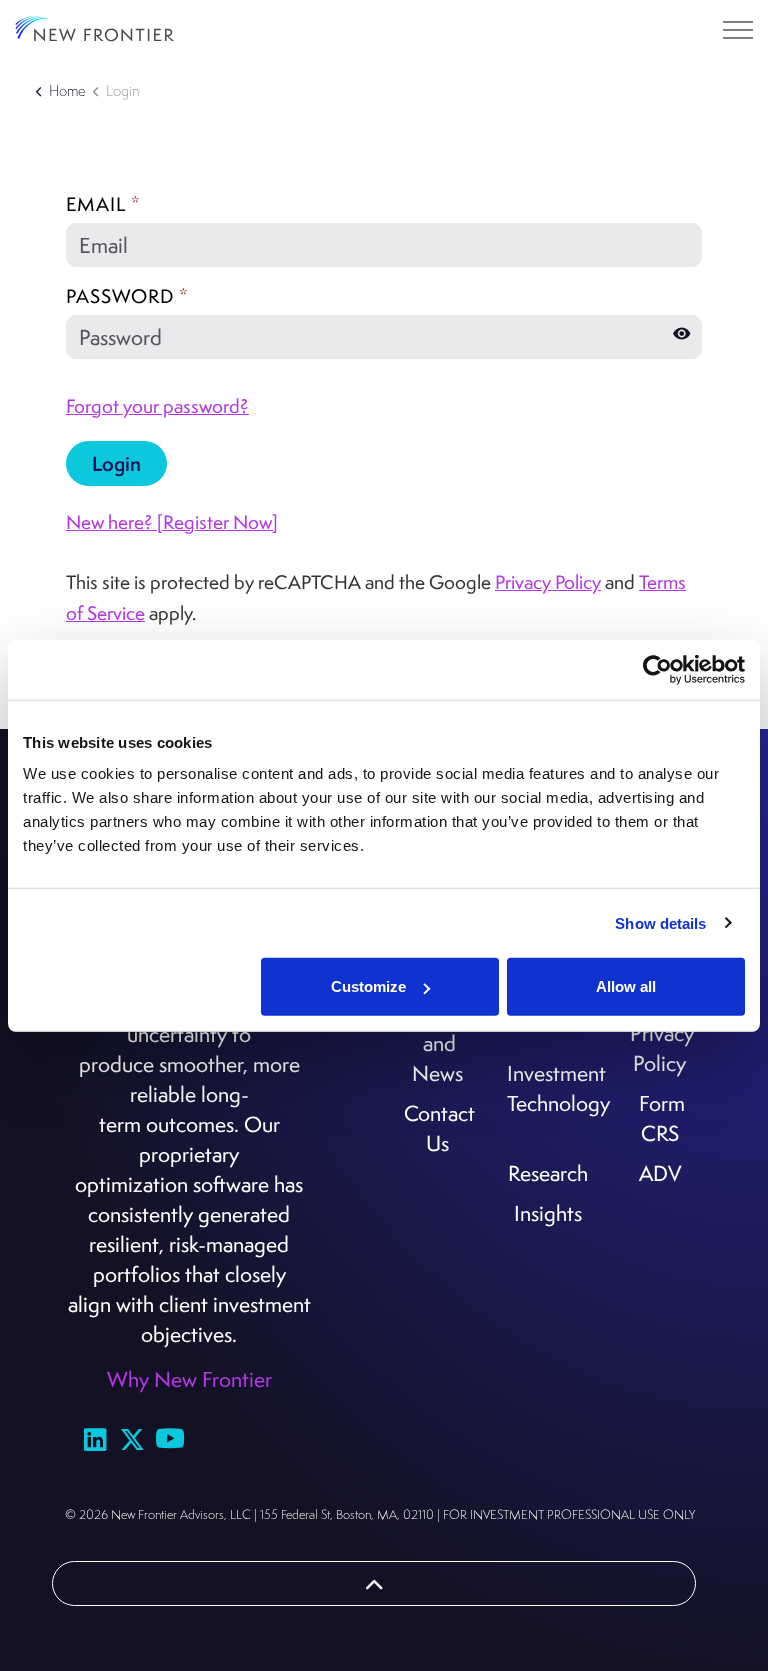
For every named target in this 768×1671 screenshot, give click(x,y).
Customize (368, 986)
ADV (660, 1173)
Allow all (626, 986)
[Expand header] (738, 30)
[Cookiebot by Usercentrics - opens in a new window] (657, 669)
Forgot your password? (157, 406)
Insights (548, 1213)
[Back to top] (374, 1583)
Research (548, 1173)
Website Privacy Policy (662, 1033)
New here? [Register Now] (172, 522)
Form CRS (662, 1118)
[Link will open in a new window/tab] (96, 1439)
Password (127, 296)
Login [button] (116, 463)
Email (103, 204)
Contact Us (439, 1128)
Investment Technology (550, 1088)
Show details (660, 922)
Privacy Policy (548, 582)
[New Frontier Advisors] (95, 30)
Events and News (440, 1043)
